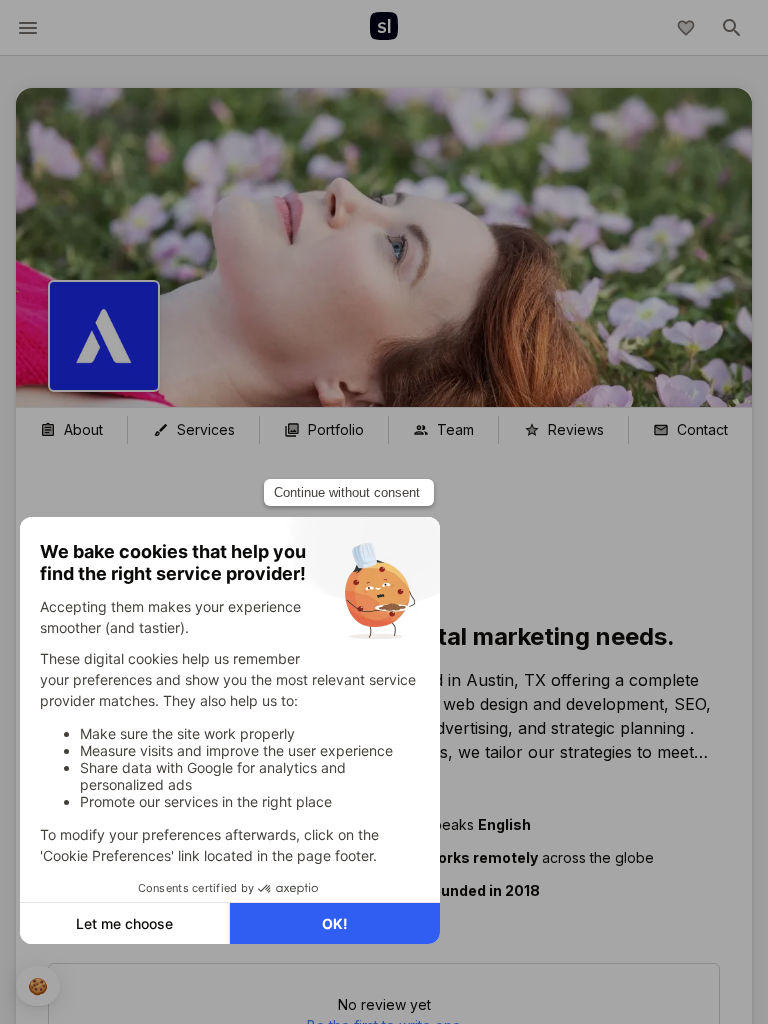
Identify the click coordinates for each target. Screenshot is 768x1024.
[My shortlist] (686, 28)
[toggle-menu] (28, 28)
